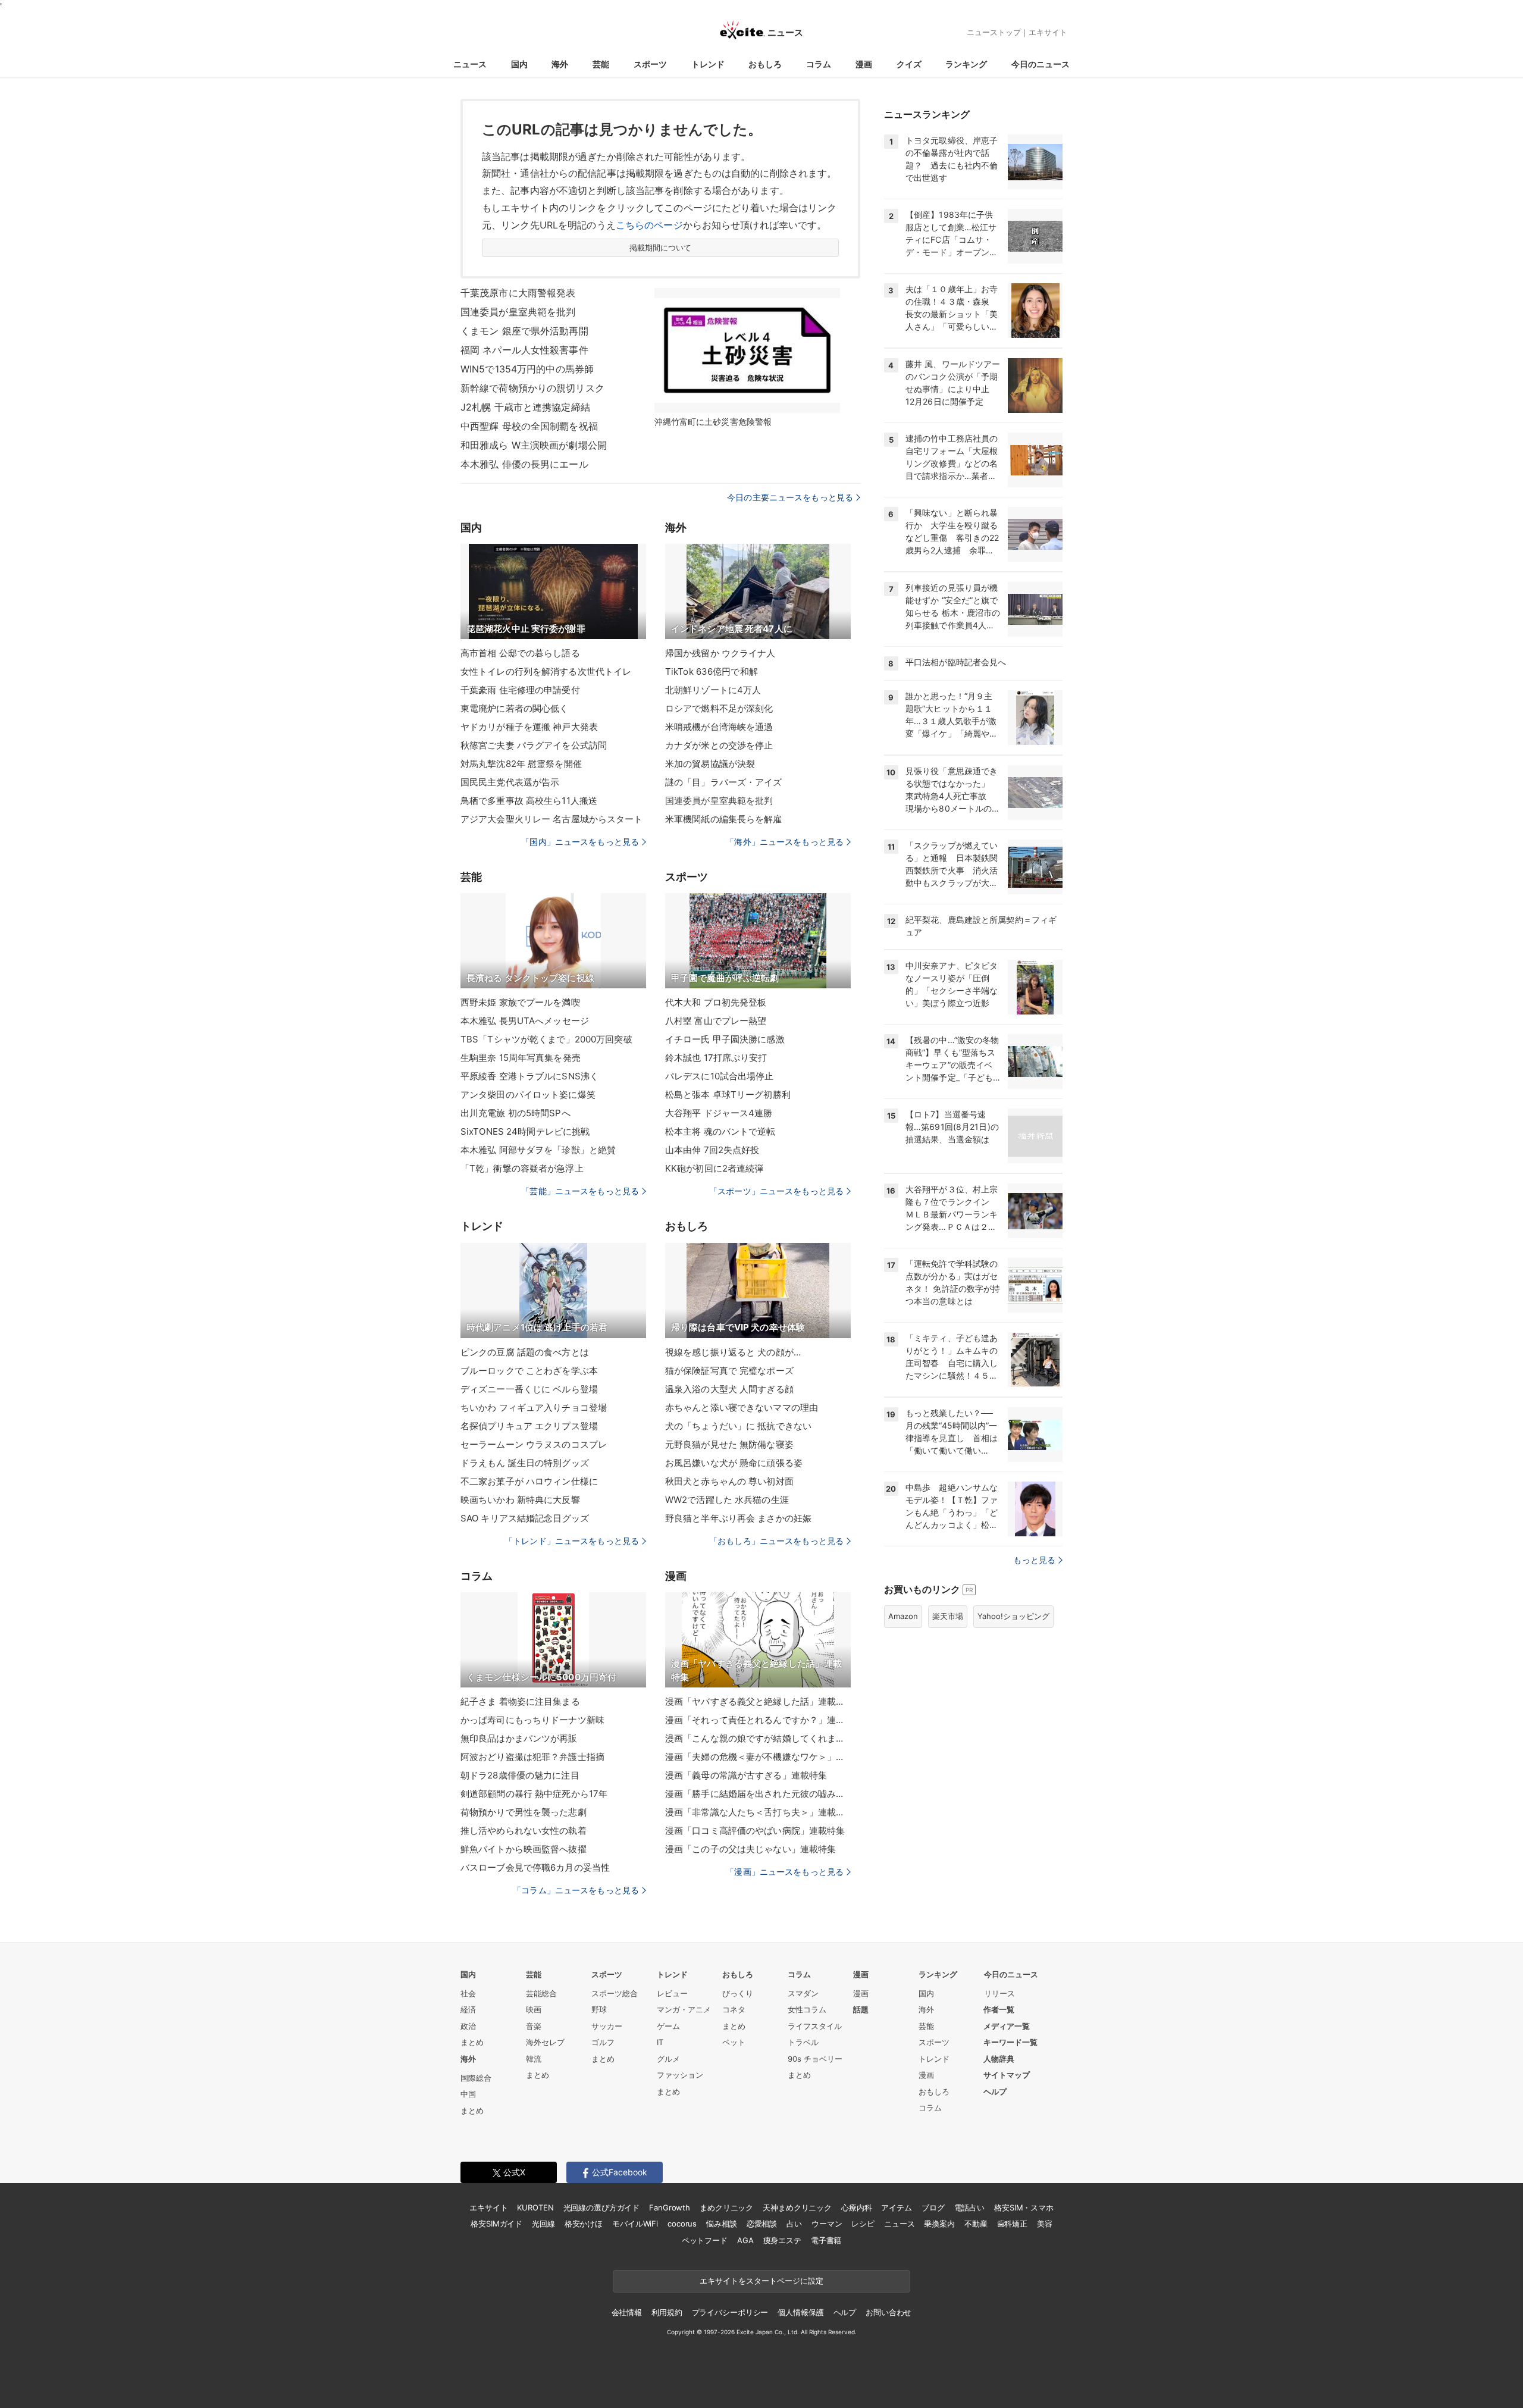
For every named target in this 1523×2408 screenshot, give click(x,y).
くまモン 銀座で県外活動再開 (524, 331)
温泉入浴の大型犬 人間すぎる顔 (729, 1389)
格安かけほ (584, 2224)
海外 (560, 64)
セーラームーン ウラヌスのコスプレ (534, 1444)
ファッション (680, 2075)
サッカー (607, 2026)
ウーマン (827, 2224)
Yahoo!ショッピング (1013, 1616)
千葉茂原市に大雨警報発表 (518, 293)
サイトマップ (1007, 2075)
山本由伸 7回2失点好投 (712, 1150)
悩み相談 (721, 2224)
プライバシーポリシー (730, 2312)
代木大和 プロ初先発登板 (716, 1002)
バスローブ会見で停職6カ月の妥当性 (535, 1867)
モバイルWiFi (635, 2224)
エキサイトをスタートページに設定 (761, 2281)
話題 (861, 2009)
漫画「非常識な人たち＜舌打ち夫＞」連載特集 (758, 1812)
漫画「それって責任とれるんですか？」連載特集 (758, 1720)
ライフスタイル (815, 2026)
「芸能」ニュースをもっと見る (580, 1191)
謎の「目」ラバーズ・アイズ (724, 782)
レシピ (863, 2224)
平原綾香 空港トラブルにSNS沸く (529, 1076)
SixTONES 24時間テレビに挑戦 (525, 1131)
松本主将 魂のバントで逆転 (720, 1131)
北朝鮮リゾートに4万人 (713, 690)
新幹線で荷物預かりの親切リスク (532, 388)
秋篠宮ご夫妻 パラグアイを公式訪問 (534, 745)
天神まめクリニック (797, 2207)
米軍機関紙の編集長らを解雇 (724, 819)
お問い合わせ (889, 2312)
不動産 (976, 2224)
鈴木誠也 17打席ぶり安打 (716, 1058)
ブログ (933, 2207)
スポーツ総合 (615, 1993)
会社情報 (627, 2312)
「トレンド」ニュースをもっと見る (572, 1541)
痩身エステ (782, 2240)
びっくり (738, 1993)
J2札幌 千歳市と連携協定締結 (525, 407)
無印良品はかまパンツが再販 (519, 1738)
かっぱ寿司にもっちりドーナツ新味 (532, 1720)
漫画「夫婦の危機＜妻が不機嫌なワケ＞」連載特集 (758, 1757)
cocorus (682, 2224)
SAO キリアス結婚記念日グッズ (525, 1518)
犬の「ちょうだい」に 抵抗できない (738, 1426)
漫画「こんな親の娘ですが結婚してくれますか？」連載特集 (758, 1738)
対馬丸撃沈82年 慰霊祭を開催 (521, 764)
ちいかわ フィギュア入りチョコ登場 (534, 1407)
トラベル (803, 2042)
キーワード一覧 (1010, 2042)
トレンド (708, 64)
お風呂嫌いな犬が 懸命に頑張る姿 (734, 1463)
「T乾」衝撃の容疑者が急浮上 (522, 1168)
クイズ (909, 64)
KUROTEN (535, 2207)
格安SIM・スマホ (1024, 2207)
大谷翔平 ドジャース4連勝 (719, 1113)
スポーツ (650, 64)
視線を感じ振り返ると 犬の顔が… (733, 1352)
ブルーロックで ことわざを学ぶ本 (529, 1371)
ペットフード (705, 2240)
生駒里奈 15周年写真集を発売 (521, 1058)
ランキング (966, 64)
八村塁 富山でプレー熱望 (716, 1021)
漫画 (864, 64)
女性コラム (807, 2009)
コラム (819, 64)
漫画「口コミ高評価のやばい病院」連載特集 (755, 1831)
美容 (1045, 2224)
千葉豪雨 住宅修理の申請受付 (520, 690)
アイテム (896, 2207)
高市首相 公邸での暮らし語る (520, 653)
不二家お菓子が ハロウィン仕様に (529, 1481)
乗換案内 (939, 2224)
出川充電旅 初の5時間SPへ (515, 1113)
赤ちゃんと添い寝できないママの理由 (742, 1407)
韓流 (534, 2059)
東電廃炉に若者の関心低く (514, 708)
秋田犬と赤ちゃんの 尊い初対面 (729, 1481)
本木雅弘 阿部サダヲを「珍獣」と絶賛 (538, 1150)
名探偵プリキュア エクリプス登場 (529, 1426)
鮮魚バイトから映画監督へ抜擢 (524, 1849)
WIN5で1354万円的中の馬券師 (527, 369)
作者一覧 (999, 2009)
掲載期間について (661, 248)
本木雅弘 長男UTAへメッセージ (525, 1021)
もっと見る (1034, 1560)
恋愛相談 (762, 2224)
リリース (999, 1993)
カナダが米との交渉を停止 (719, 745)
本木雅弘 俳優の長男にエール (524, 464)
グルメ (668, 2059)
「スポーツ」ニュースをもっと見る (776, 1191)
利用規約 (667, 2312)
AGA (745, 2240)
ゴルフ (603, 2042)
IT (660, 2042)
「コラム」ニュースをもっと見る (576, 1890)
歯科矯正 (1012, 2224)
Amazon (903, 1616)
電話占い (969, 2207)
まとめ (472, 2042)
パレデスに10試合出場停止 (720, 1076)
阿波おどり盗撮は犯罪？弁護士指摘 (532, 1757)
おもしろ (765, 64)
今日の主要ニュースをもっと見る (790, 497)
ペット (734, 2042)
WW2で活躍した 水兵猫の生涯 (727, 1500)
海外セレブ (545, 2042)
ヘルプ (995, 2091)
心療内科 (856, 2207)
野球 (599, 2009)
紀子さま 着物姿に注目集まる (520, 1701)
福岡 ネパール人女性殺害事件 (524, 350)
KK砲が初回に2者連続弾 (714, 1168)
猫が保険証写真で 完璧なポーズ (729, 1371)
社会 (468, 1993)
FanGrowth (670, 2207)
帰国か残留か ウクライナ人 (720, 653)
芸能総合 (541, 1993)
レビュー (672, 1993)
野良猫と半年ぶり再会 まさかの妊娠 (738, 1518)
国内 (519, 64)
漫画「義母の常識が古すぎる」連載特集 (746, 1775)
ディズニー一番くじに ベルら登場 (529, 1389)
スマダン (803, 1993)
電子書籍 (826, 2240)
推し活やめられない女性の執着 (524, 1831)
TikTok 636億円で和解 (712, 671)
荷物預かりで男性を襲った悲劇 (524, 1812)
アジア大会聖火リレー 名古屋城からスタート (552, 819)
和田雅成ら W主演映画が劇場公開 (534, 445)
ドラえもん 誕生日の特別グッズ (525, 1463)
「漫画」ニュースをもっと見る (785, 1872)
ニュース (470, 64)
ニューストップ (994, 32)
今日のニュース (1041, 64)
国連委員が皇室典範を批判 (518, 312)
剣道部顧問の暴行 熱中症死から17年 (534, 1794)
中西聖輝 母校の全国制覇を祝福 (529, 426)
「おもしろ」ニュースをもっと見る (776, 1541)
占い (794, 2224)
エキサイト (1048, 32)
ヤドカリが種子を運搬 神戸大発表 (529, 727)
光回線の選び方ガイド (602, 2207)
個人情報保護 (800, 2312)
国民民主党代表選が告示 (510, 782)
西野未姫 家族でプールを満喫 (520, 1002)
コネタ (734, 2009)
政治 (468, 2026)
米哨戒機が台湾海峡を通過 (719, 727)
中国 (468, 2094)
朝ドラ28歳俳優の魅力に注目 (520, 1775)
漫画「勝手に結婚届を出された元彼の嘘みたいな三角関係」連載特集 (758, 1794)
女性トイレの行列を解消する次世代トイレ (546, 671)
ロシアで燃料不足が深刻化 (719, 708)
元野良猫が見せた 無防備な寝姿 (729, 1444)
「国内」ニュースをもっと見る (580, 842)
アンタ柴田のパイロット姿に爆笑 (528, 1095)
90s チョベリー (815, 2059)
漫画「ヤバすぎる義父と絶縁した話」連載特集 (758, 1701)
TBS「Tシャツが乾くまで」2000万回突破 (546, 1039)
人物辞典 (999, 2059)
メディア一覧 (1007, 2026)
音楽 (534, 2026)
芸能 (601, 64)
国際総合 (476, 2078)
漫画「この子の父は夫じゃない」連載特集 (750, 1849)
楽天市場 (948, 1616)
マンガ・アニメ (684, 2009)
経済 (468, 2009)
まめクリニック (726, 2207)
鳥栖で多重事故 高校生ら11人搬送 (529, 801)
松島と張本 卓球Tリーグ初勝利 (728, 1095)
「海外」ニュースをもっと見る (785, 842)
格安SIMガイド (496, 2224)
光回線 (543, 2224)
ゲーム (668, 2026)
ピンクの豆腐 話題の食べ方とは (525, 1352)
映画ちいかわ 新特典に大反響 (520, 1500)
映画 (534, 2009)
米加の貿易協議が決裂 (710, 764)
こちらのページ (649, 225)
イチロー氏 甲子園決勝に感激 (725, 1039)
